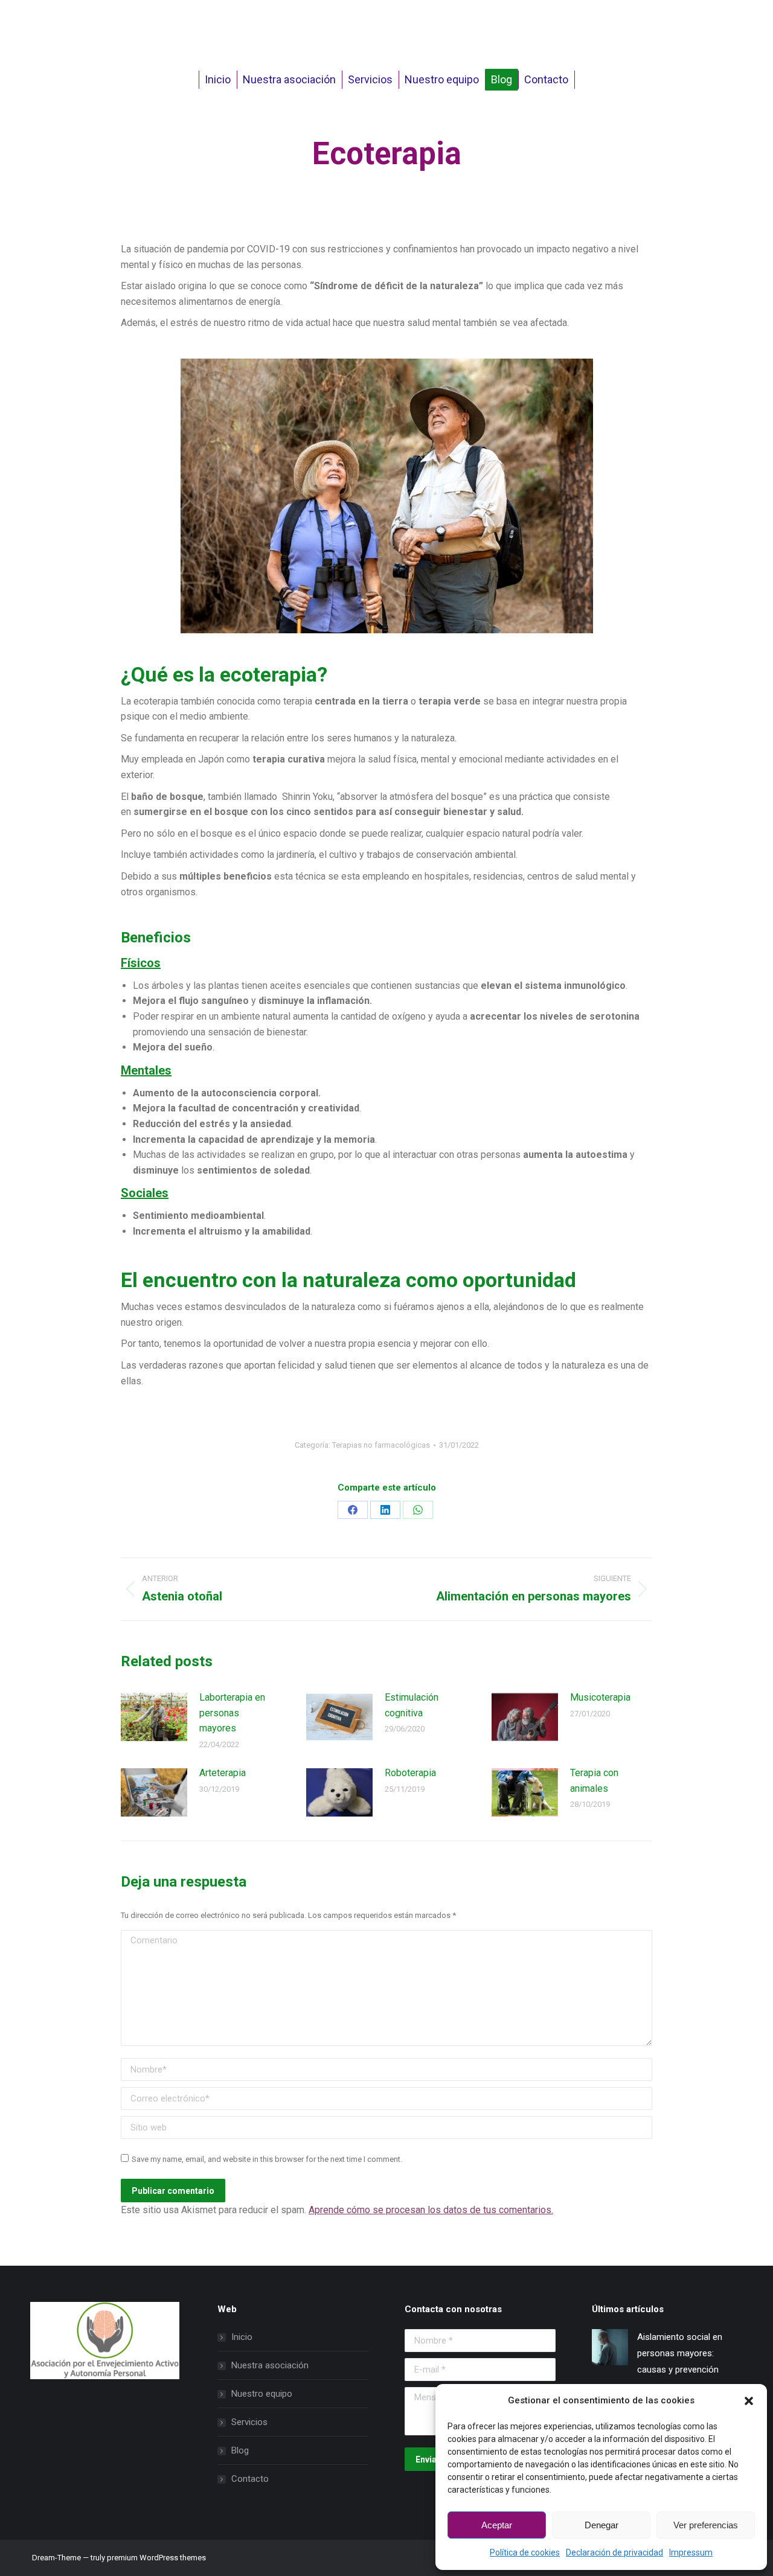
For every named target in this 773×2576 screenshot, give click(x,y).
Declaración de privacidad (614, 2552)
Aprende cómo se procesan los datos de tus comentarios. (431, 2210)
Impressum (691, 2552)
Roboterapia (410, 1773)
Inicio (242, 2337)
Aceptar (497, 2525)
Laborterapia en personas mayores (232, 1713)
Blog (240, 2450)
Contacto (250, 2479)
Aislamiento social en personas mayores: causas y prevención (680, 2353)
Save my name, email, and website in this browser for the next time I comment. (267, 2159)
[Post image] (154, 1717)
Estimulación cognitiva (412, 1705)
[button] (749, 2401)
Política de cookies (525, 2552)
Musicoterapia (600, 1697)
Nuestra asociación (270, 2365)
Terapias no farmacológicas (381, 1445)
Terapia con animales (594, 1781)
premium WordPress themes (156, 2558)
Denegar (601, 2525)
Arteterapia (223, 1773)
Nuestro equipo (262, 2394)
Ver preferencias (706, 2525)
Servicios (249, 2422)
